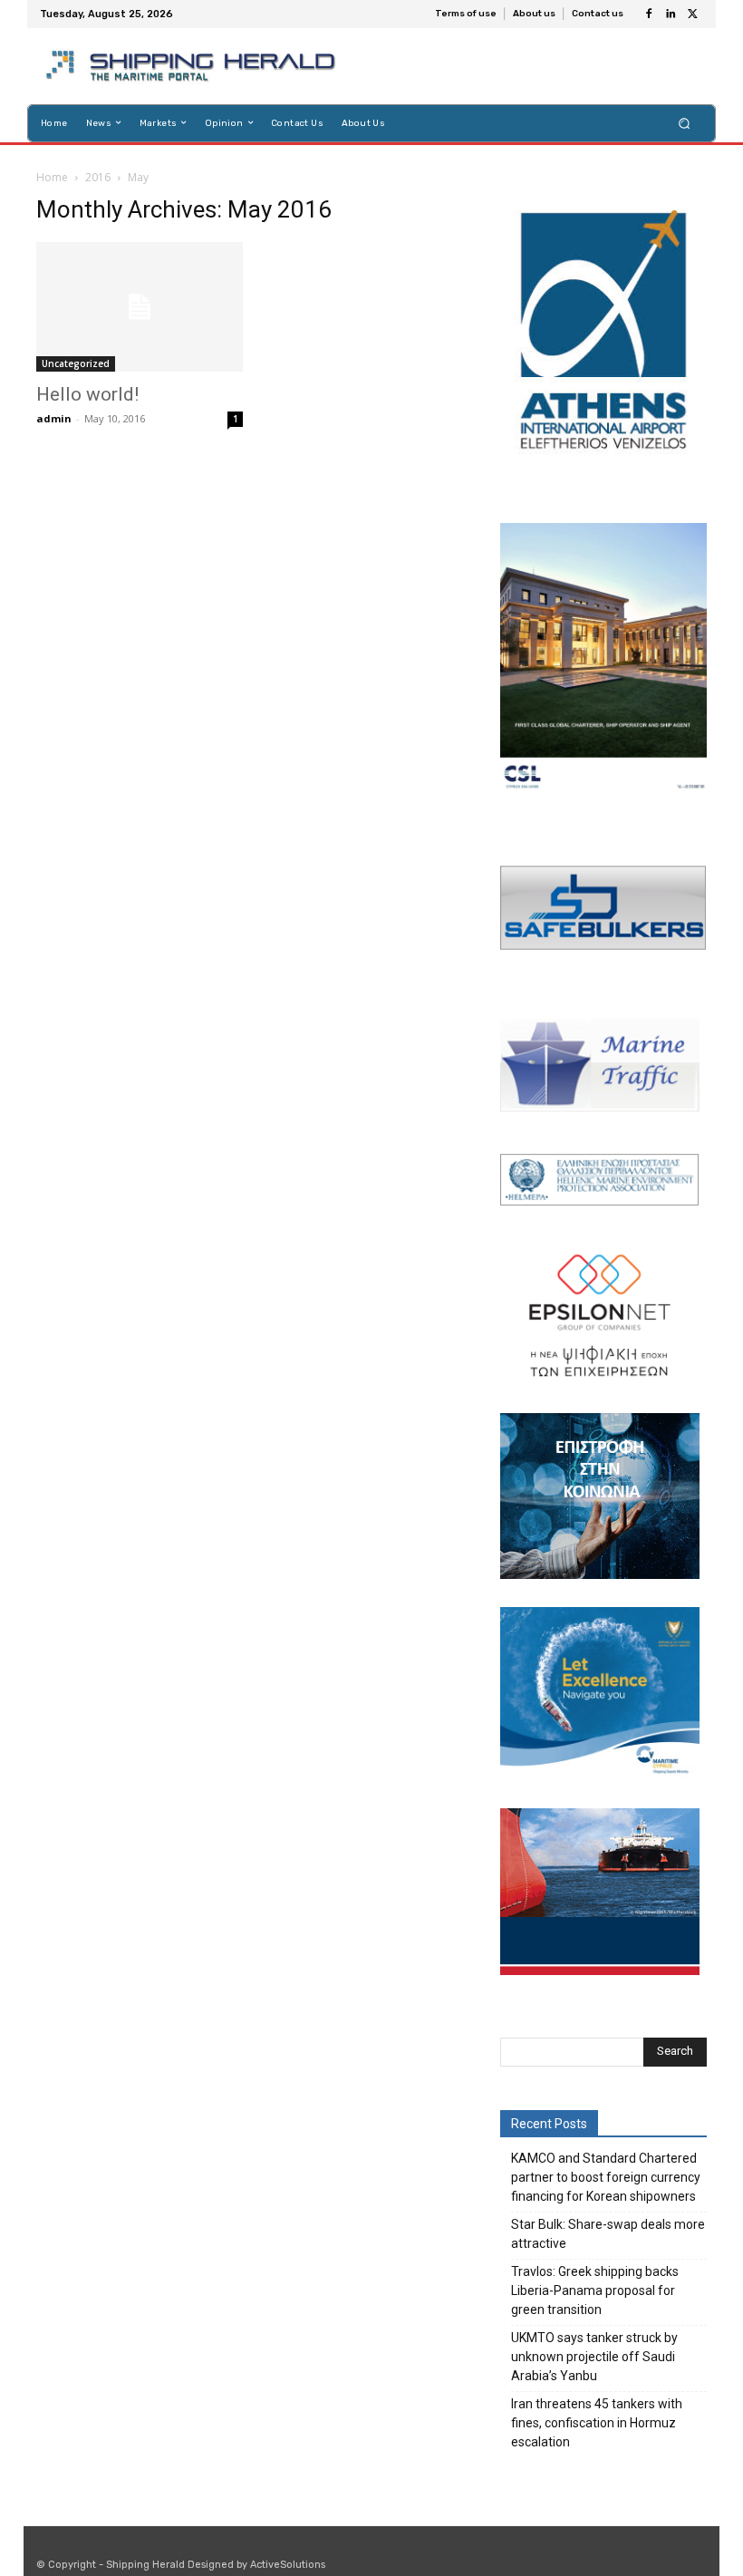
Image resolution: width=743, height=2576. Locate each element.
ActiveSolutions (288, 2565)
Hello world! (87, 394)
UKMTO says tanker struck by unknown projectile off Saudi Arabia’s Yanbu (594, 2357)
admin (54, 418)
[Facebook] (649, 15)
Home (52, 177)
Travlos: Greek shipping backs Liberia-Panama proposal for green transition (595, 2290)
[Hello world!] (140, 307)
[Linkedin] (671, 15)
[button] (685, 123)
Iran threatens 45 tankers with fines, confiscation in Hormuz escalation (597, 2423)
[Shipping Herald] (193, 66)
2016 (98, 177)
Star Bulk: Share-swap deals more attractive (608, 2234)
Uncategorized (76, 363)
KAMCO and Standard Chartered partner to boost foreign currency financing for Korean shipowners (606, 2177)
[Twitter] (692, 15)
